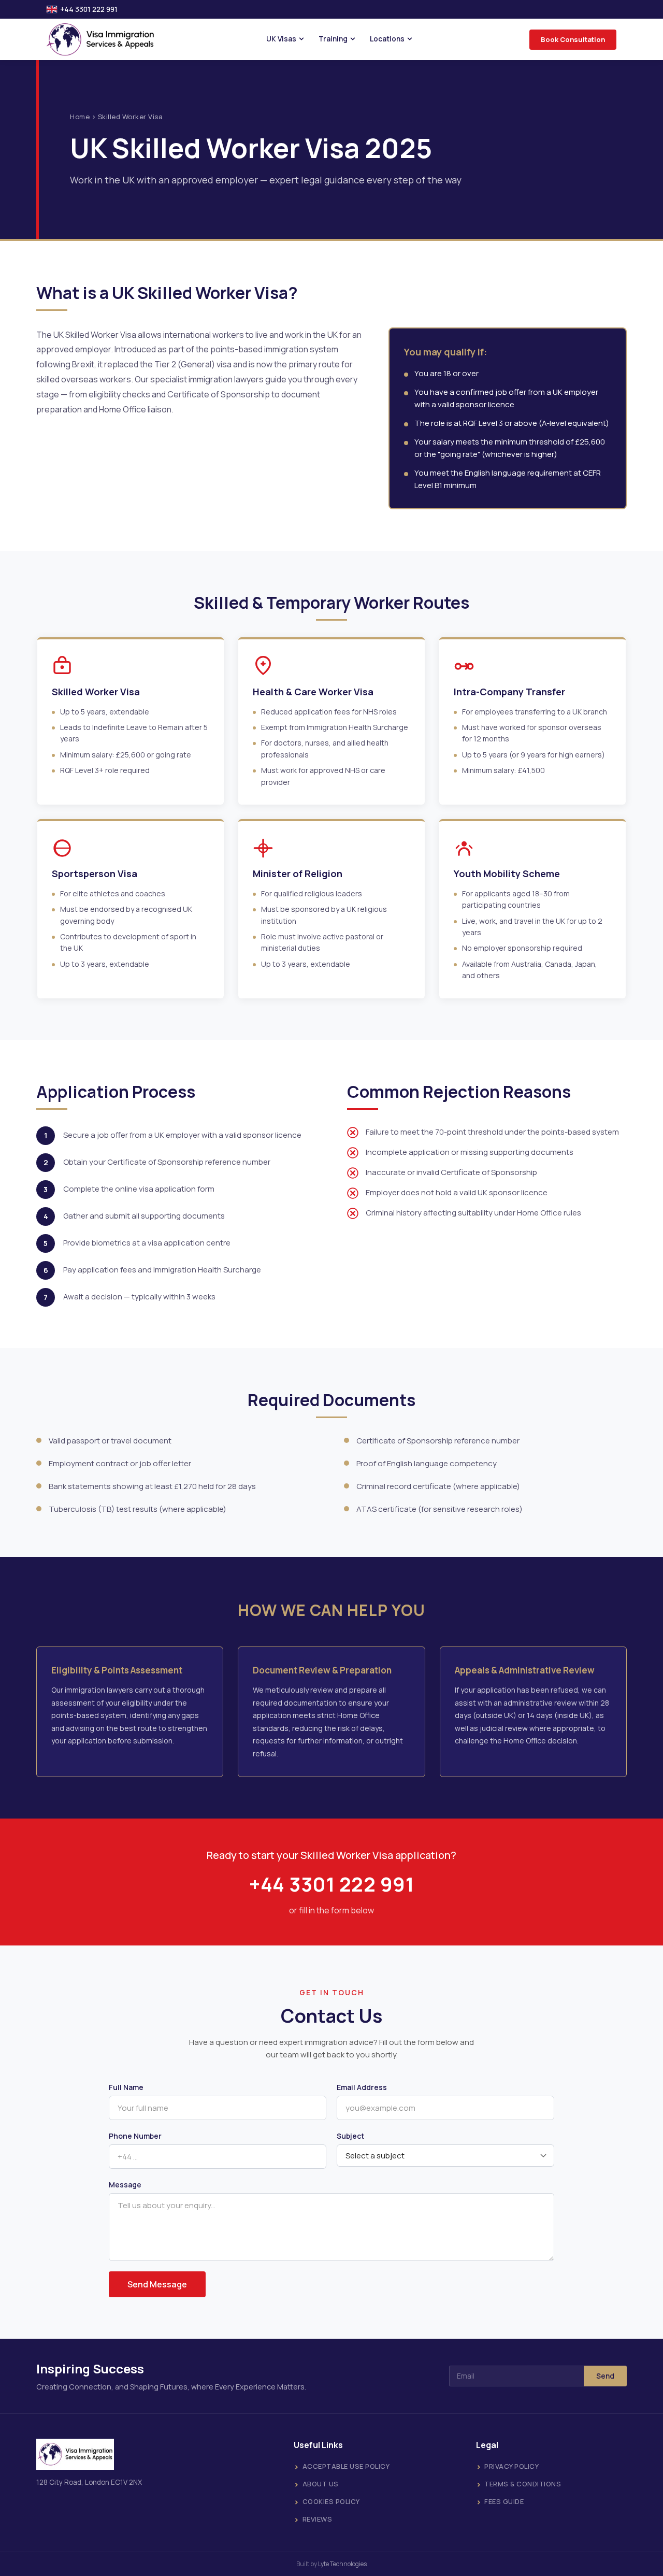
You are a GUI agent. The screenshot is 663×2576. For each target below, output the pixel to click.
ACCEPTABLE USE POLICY (346, 2466)
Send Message (157, 2284)
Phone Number (135, 2136)
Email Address (362, 2087)
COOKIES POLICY (331, 2501)
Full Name (126, 2087)
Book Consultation (573, 39)
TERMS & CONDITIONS (523, 2484)
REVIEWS (318, 2519)
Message (125, 2185)
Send (605, 2376)
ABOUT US (321, 2484)
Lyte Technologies (342, 2564)
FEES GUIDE (504, 2501)
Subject (350, 2136)
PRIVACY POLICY (511, 2466)
